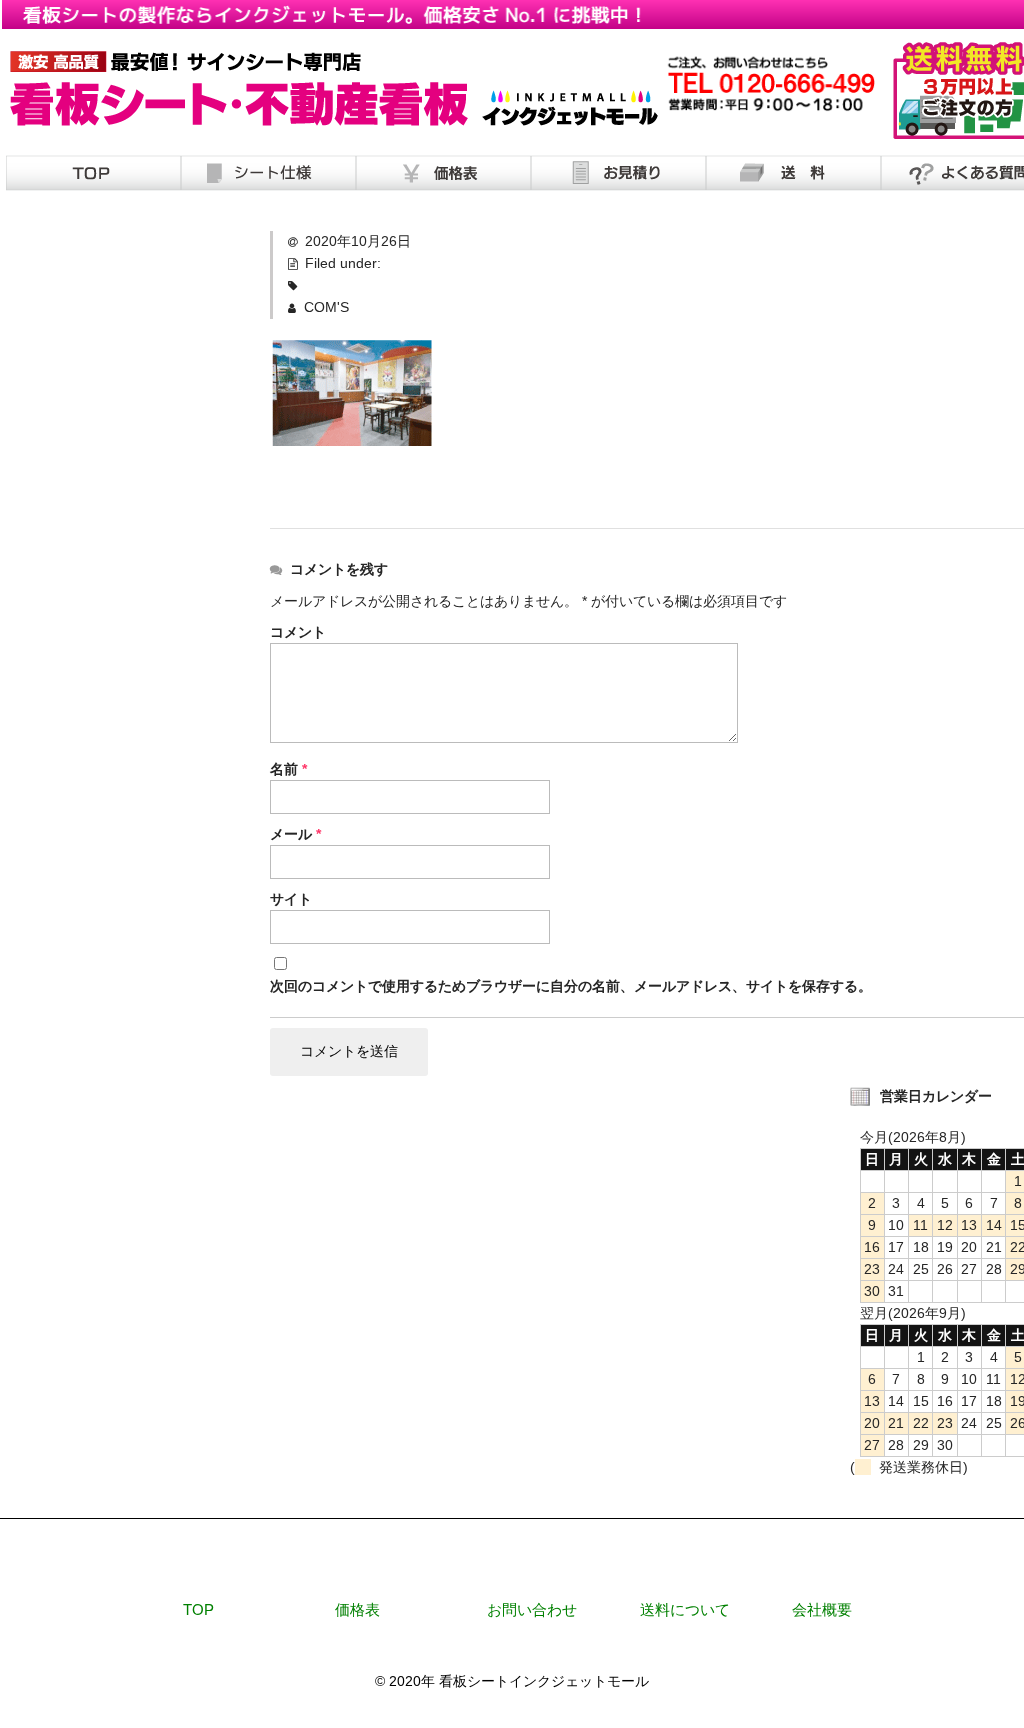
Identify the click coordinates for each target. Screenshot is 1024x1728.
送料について (685, 1609)
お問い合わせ (532, 1609)
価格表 (357, 1609)
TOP (198, 1609)
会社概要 (822, 1609)
